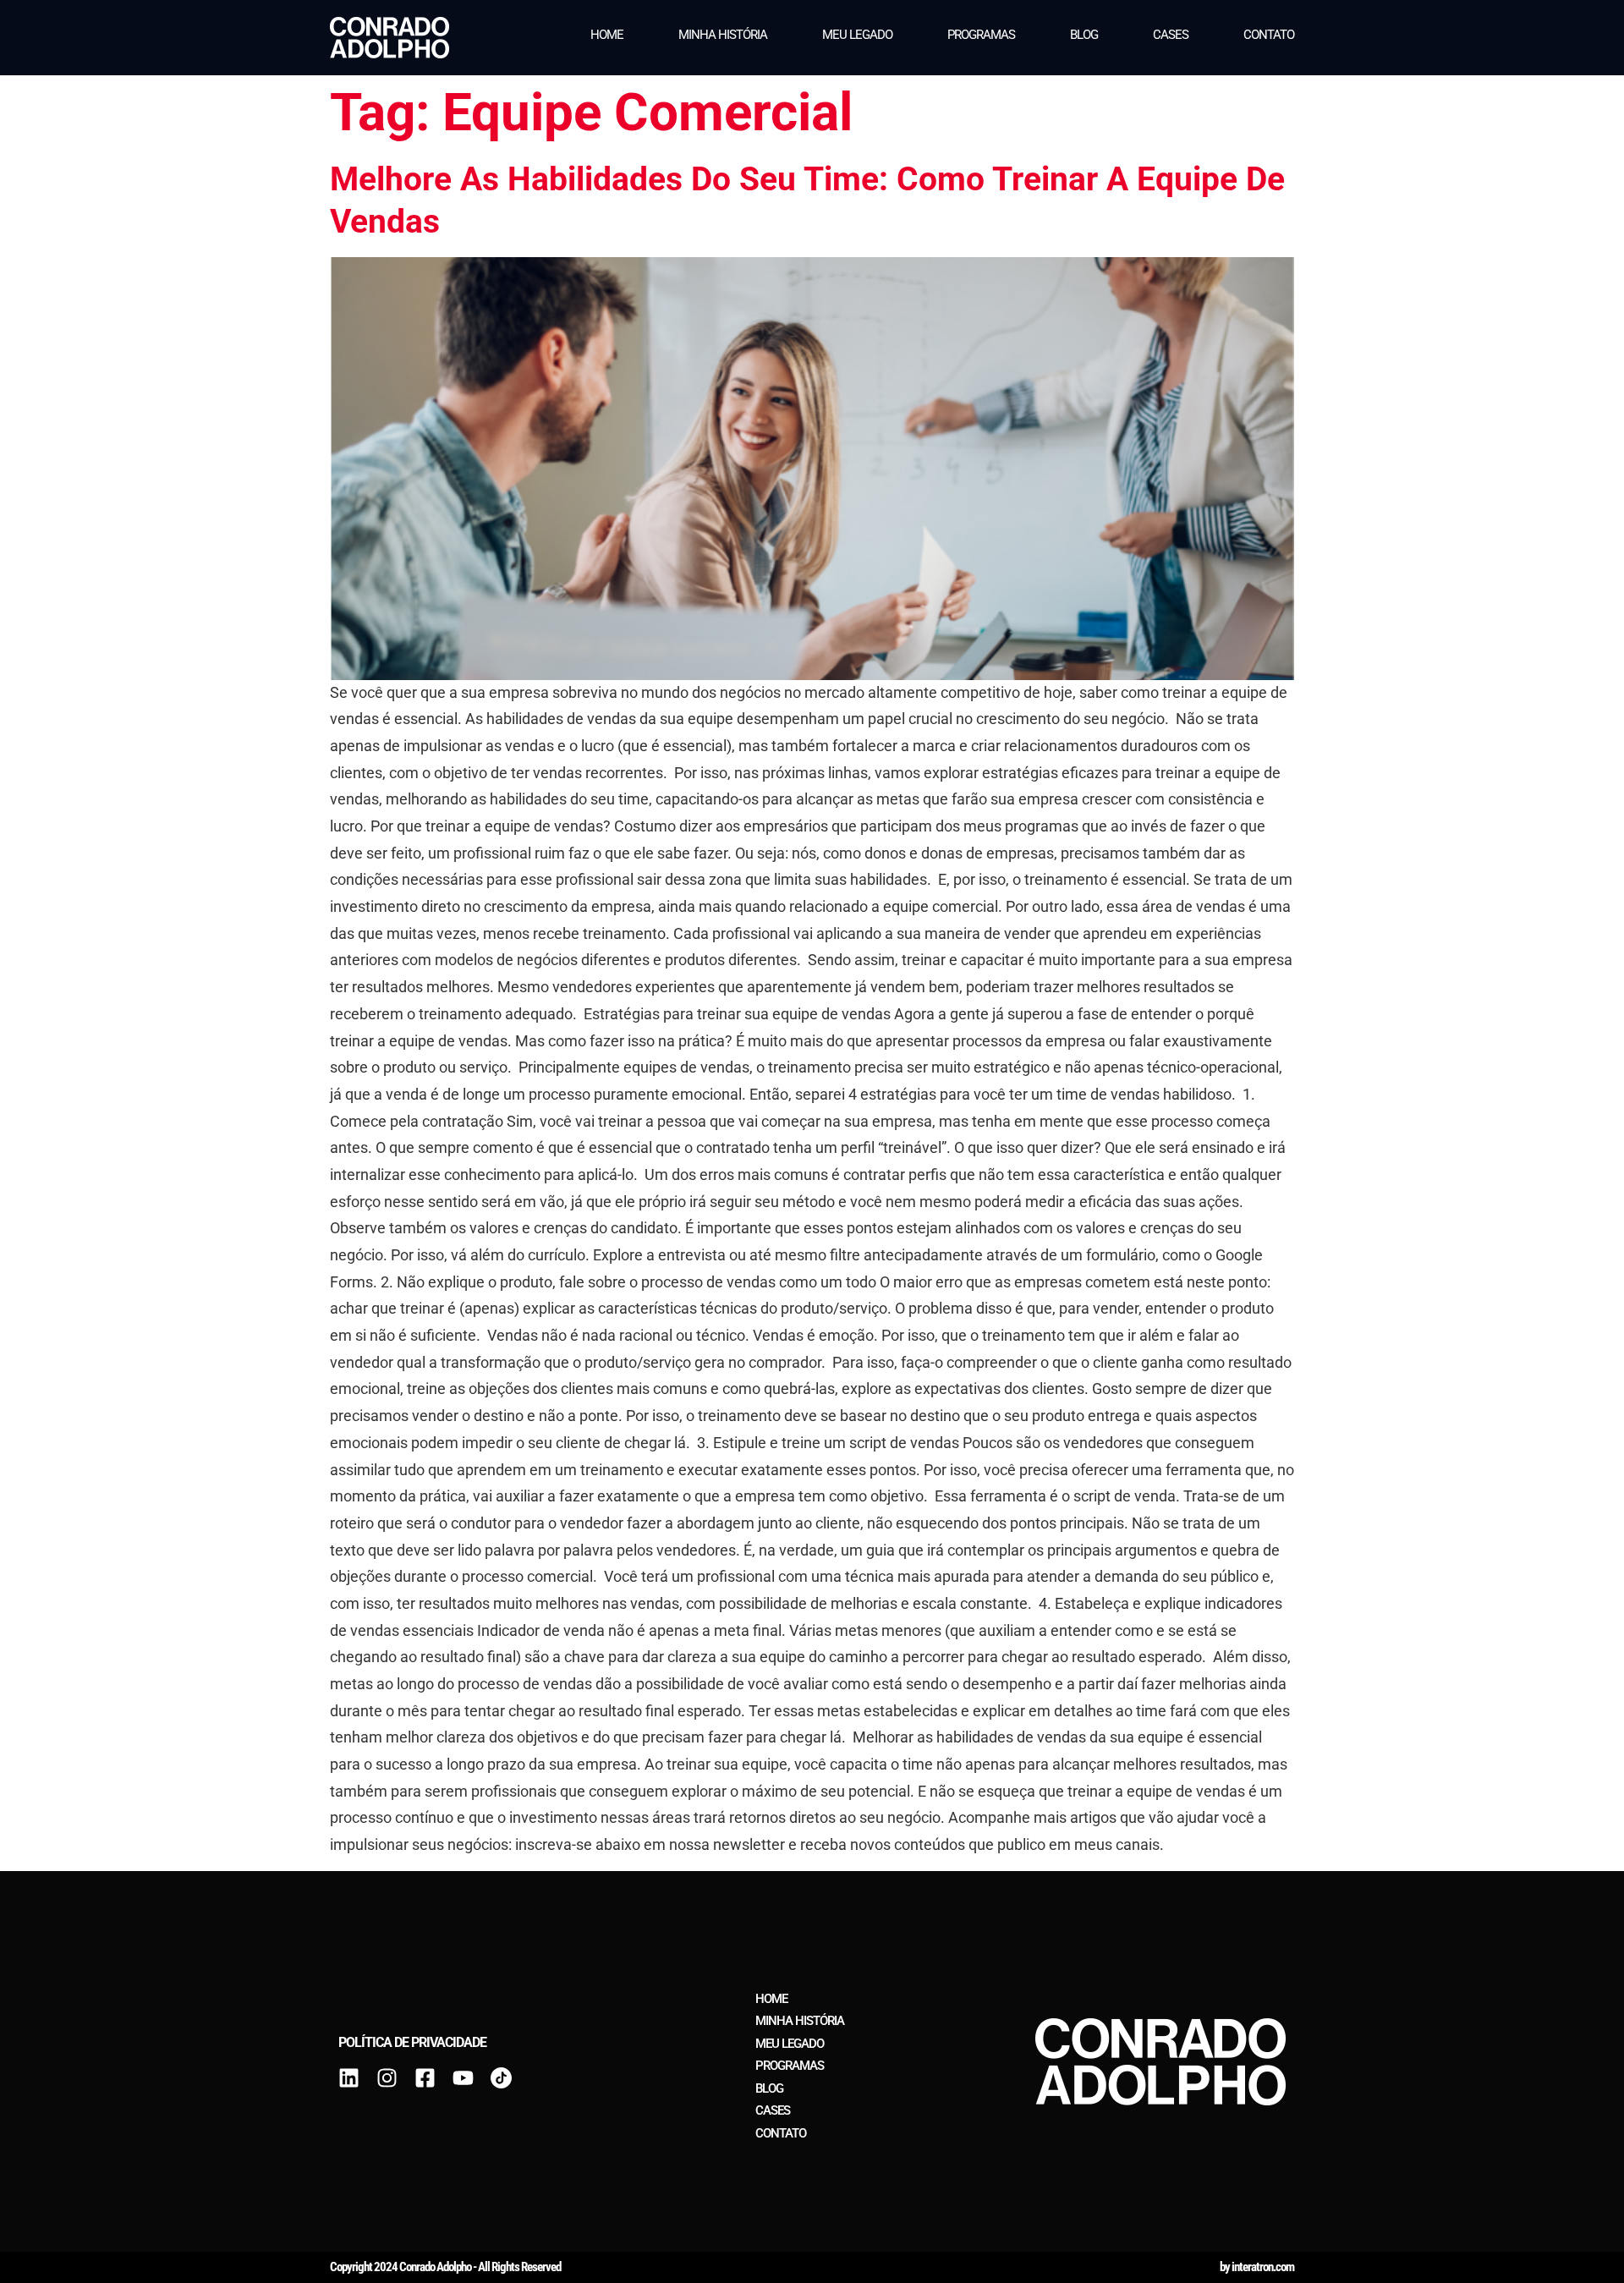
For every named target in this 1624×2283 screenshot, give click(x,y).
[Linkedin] (349, 2078)
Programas (981, 35)
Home (607, 35)
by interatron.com (1257, 2267)
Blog (1084, 35)
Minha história (723, 35)
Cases (1171, 35)
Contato (1269, 35)
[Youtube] (463, 2078)
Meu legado (857, 35)
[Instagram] (387, 2078)
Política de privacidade (412, 2042)
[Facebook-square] (425, 2078)
